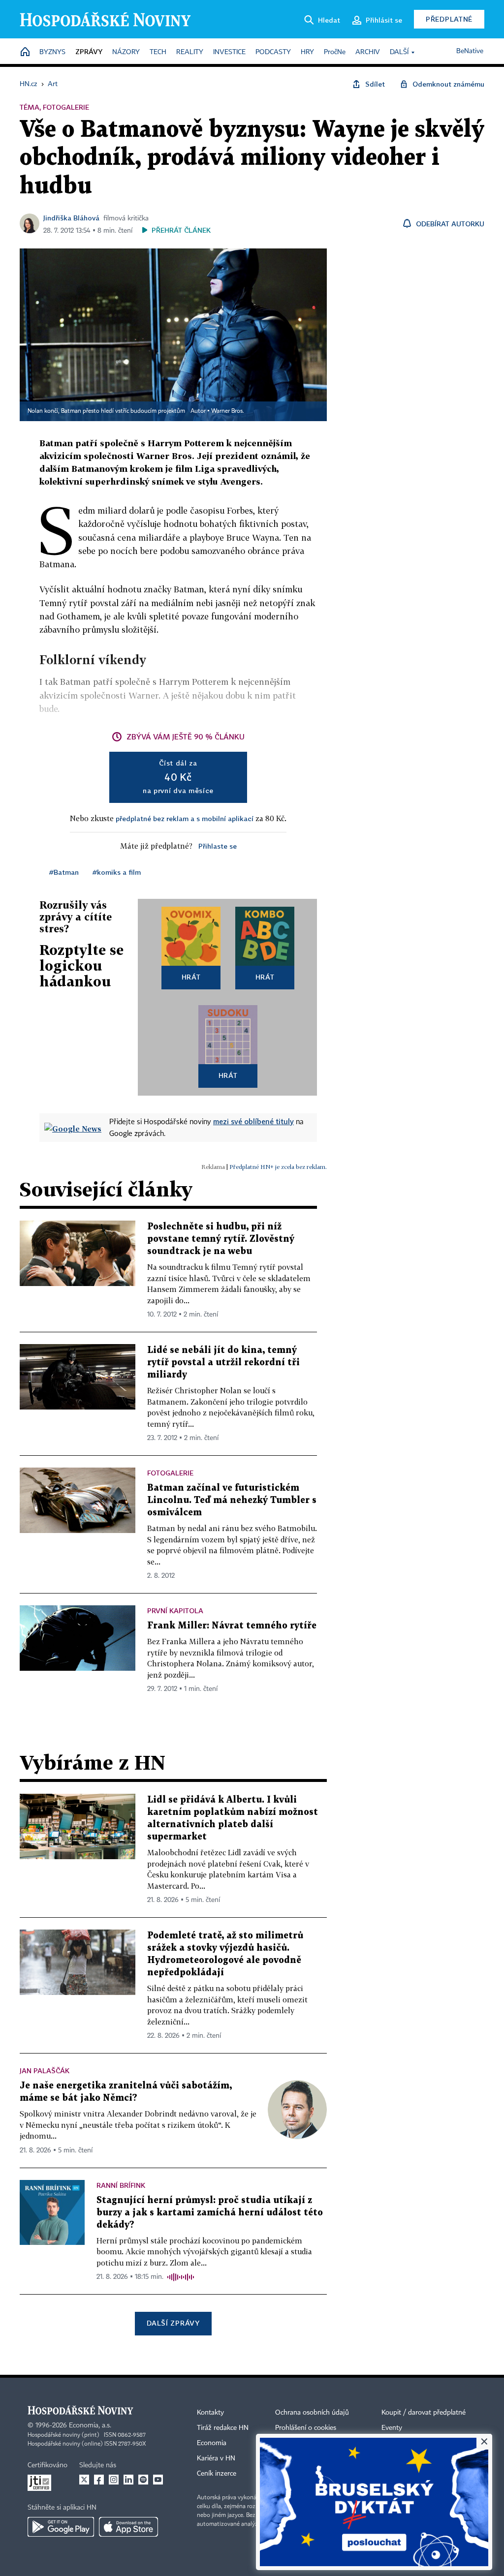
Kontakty (210, 2413)
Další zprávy (173, 2323)
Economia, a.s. (90, 2425)
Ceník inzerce (217, 2474)
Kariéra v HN (216, 2458)
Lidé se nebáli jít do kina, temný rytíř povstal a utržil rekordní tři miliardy (223, 1363)
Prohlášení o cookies (306, 2428)
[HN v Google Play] (61, 2527)
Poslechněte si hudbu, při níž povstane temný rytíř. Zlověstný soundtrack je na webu (221, 1239)
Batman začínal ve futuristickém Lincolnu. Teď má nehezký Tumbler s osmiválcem (232, 1500)
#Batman (64, 872)
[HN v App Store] (128, 2527)
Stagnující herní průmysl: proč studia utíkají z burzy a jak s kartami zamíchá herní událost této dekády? (210, 2213)
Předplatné (449, 19)
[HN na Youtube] (158, 2480)
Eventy (392, 2428)
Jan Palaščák (45, 2070)
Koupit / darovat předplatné (424, 2413)
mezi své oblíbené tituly (253, 1121)
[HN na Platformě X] (84, 2480)
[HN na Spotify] (143, 2480)
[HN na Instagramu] (114, 2480)
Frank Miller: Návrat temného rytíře (232, 1626)
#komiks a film (117, 872)
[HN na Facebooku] (99, 2480)
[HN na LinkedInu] (128, 2480)
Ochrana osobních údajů (312, 2413)
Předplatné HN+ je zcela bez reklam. (278, 1167)
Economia (212, 2443)
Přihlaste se (218, 846)
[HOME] (25, 52)
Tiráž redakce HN (223, 2428)
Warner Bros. (228, 411)
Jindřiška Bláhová (71, 218)
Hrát (191, 977)
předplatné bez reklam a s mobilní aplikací (185, 818)
